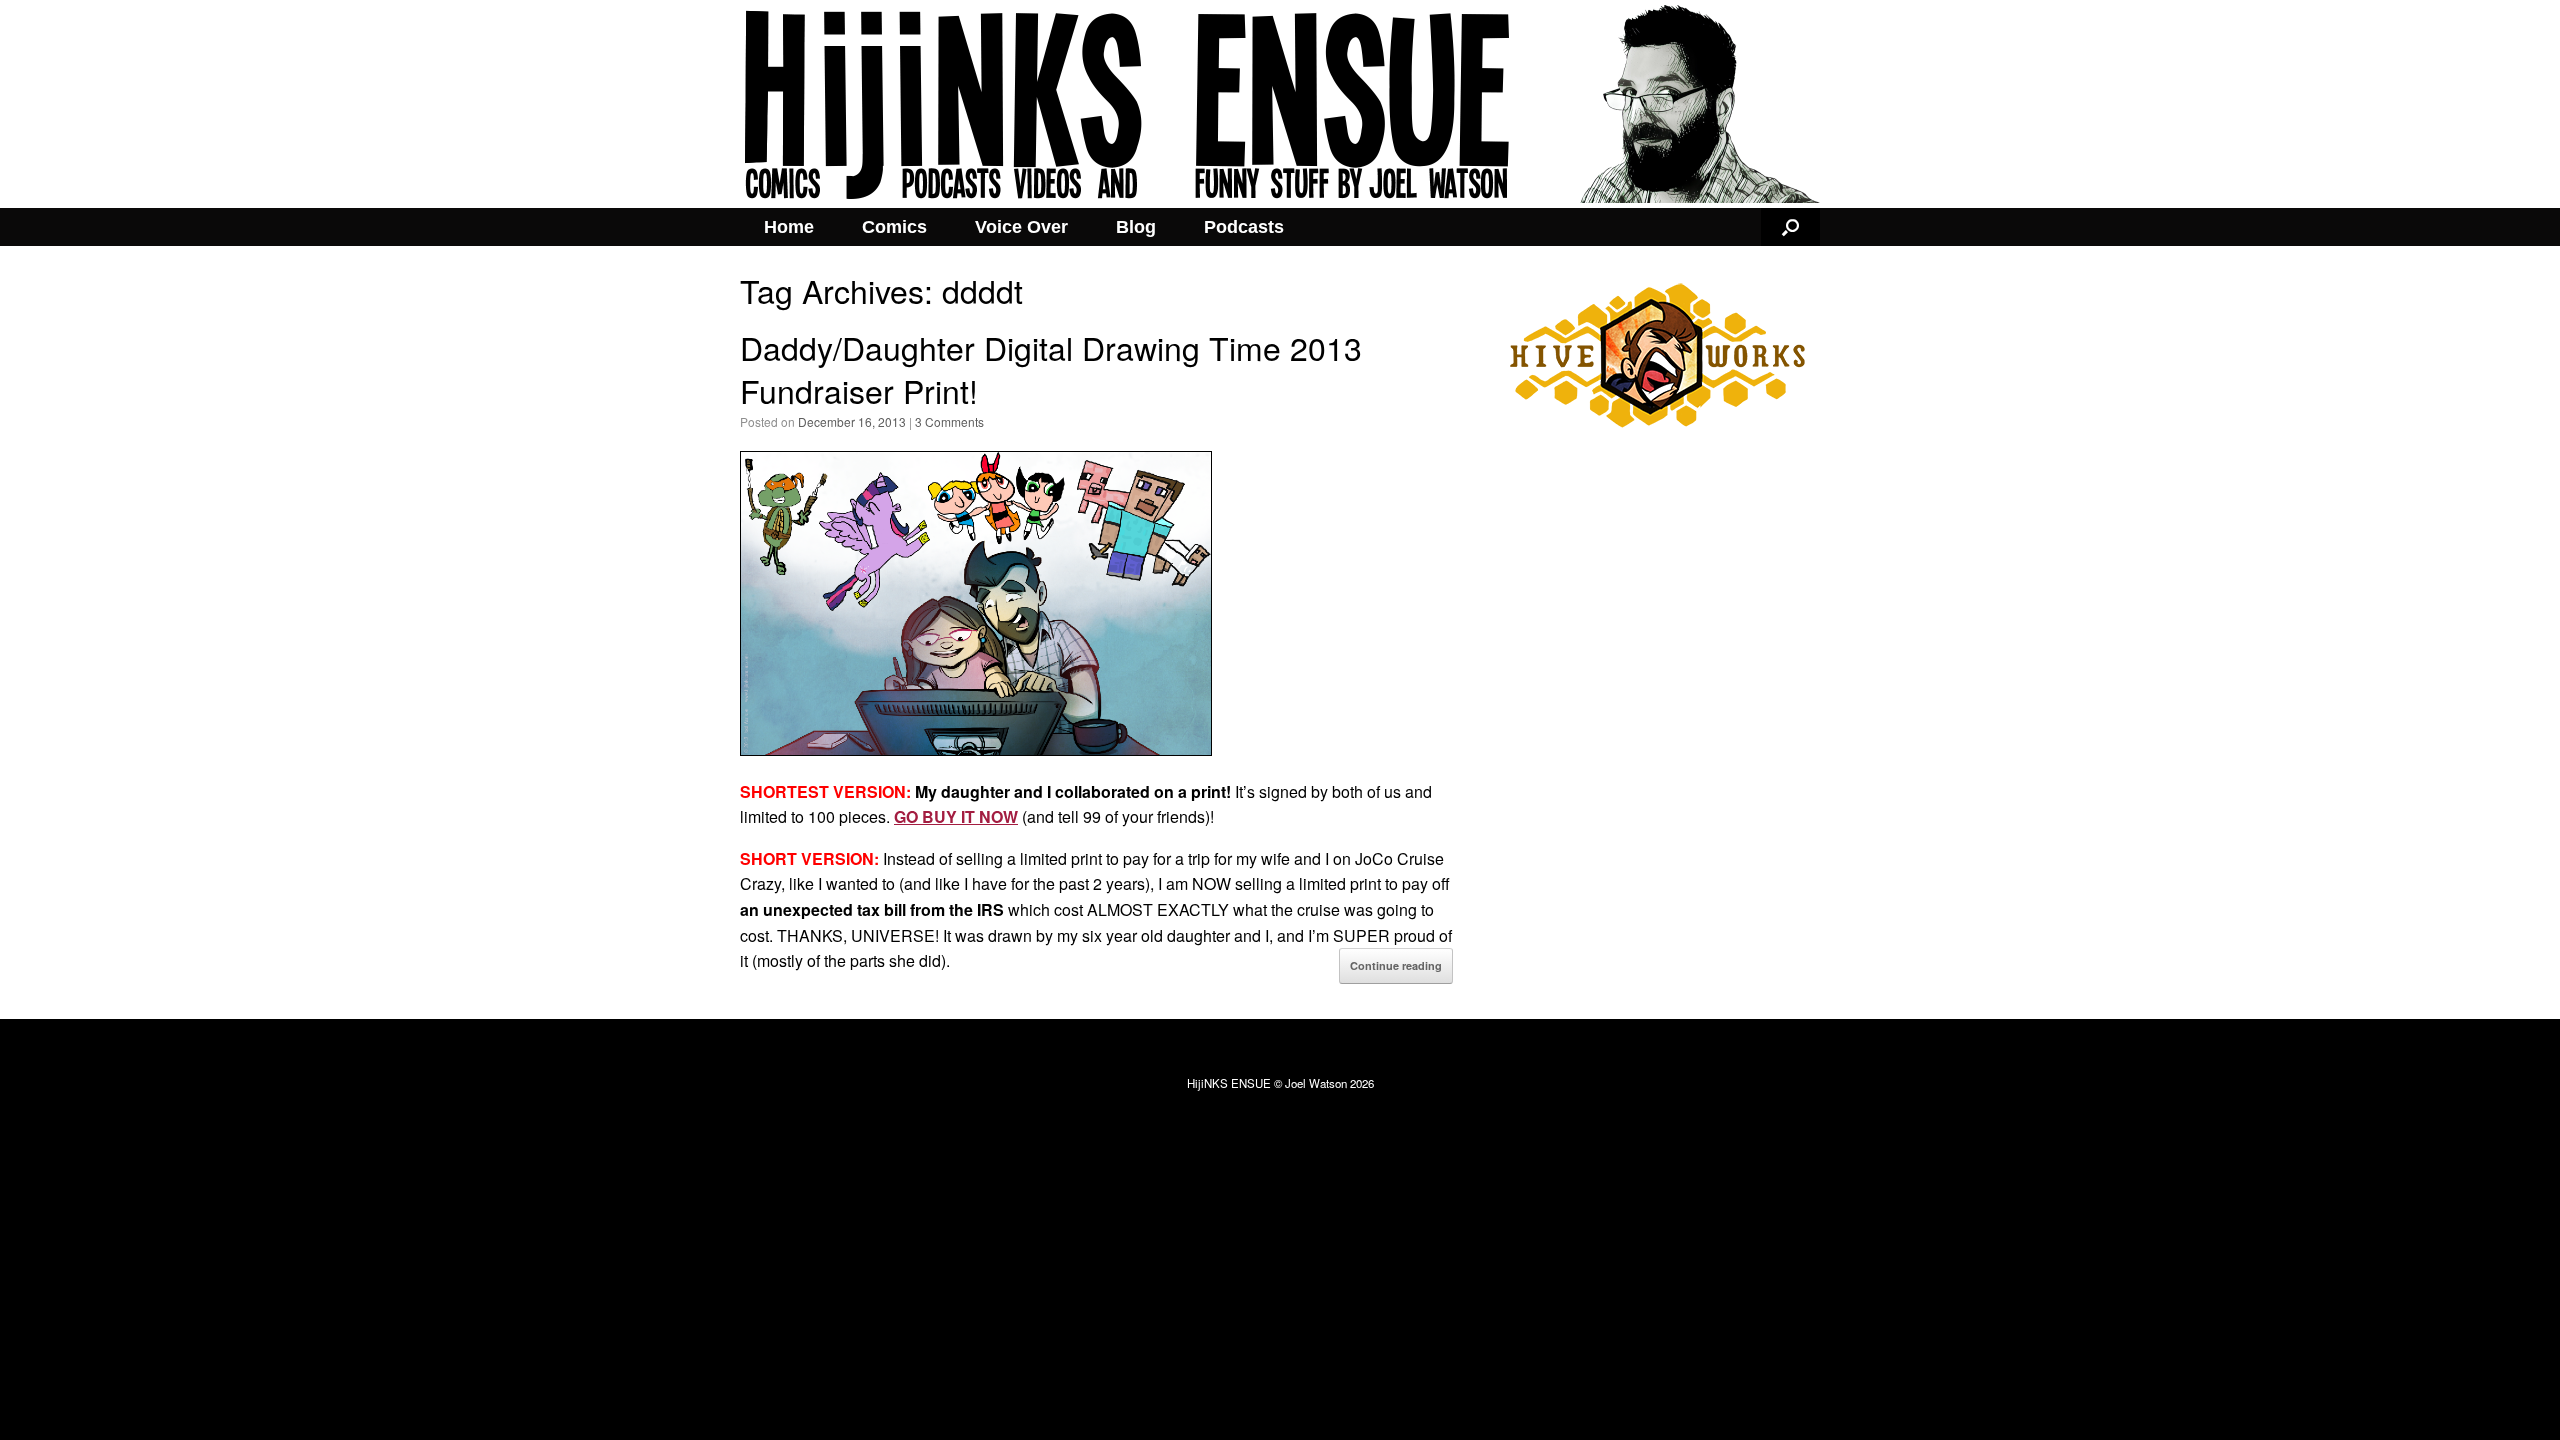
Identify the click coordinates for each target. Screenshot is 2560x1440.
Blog (1136, 227)
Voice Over (1021, 227)
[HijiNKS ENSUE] (1280, 104)
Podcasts (1244, 227)
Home (789, 227)
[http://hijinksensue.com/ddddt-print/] (976, 749)
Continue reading (1396, 965)
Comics (894, 227)
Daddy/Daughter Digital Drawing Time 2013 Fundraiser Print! (1051, 368)
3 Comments (949, 421)
